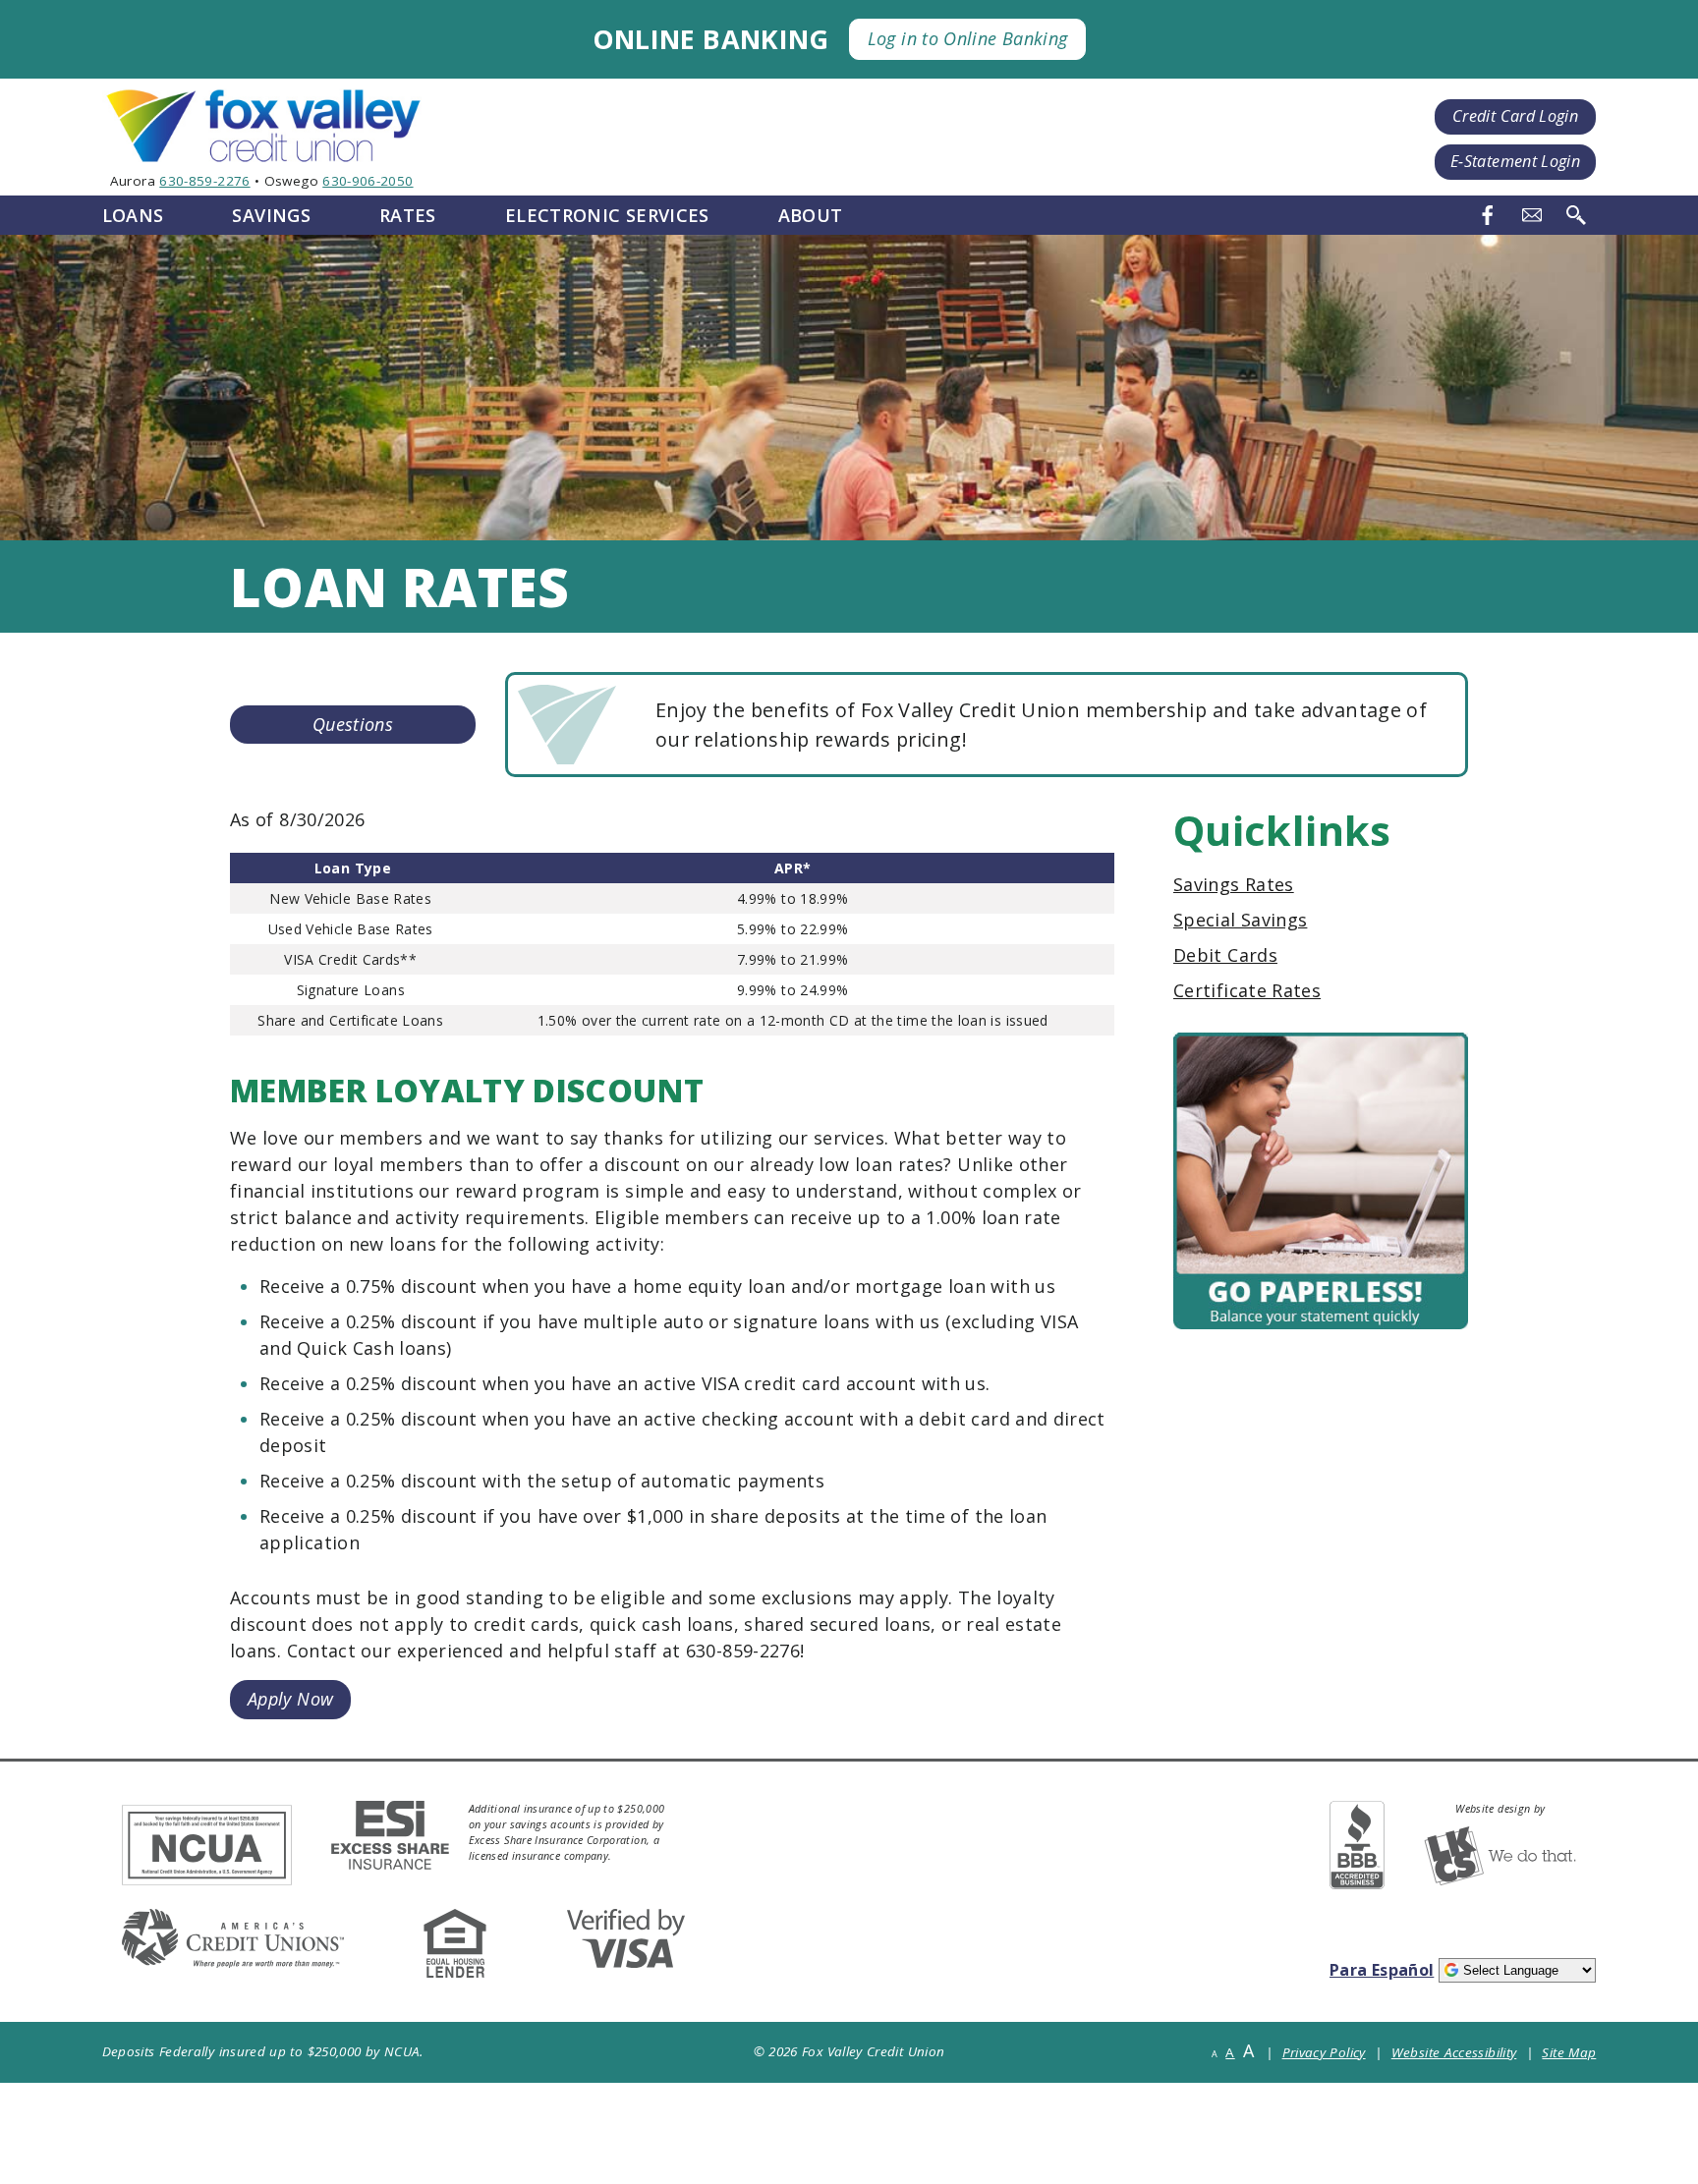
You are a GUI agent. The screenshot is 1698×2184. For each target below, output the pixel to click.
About (811, 215)
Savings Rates (1234, 884)
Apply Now (290, 1703)
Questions (353, 724)
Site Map (1569, 2052)
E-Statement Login (1515, 161)
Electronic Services (607, 215)
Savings (271, 215)
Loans (133, 215)
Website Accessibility (1454, 2052)
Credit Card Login (1515, 116)
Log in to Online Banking (968, 38)
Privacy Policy (1324, 2052)
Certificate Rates (1247, 990)
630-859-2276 (204, 181)
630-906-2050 (368, 181)
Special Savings (1240, 920)
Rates (408, 215)
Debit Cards (1225, 955)
